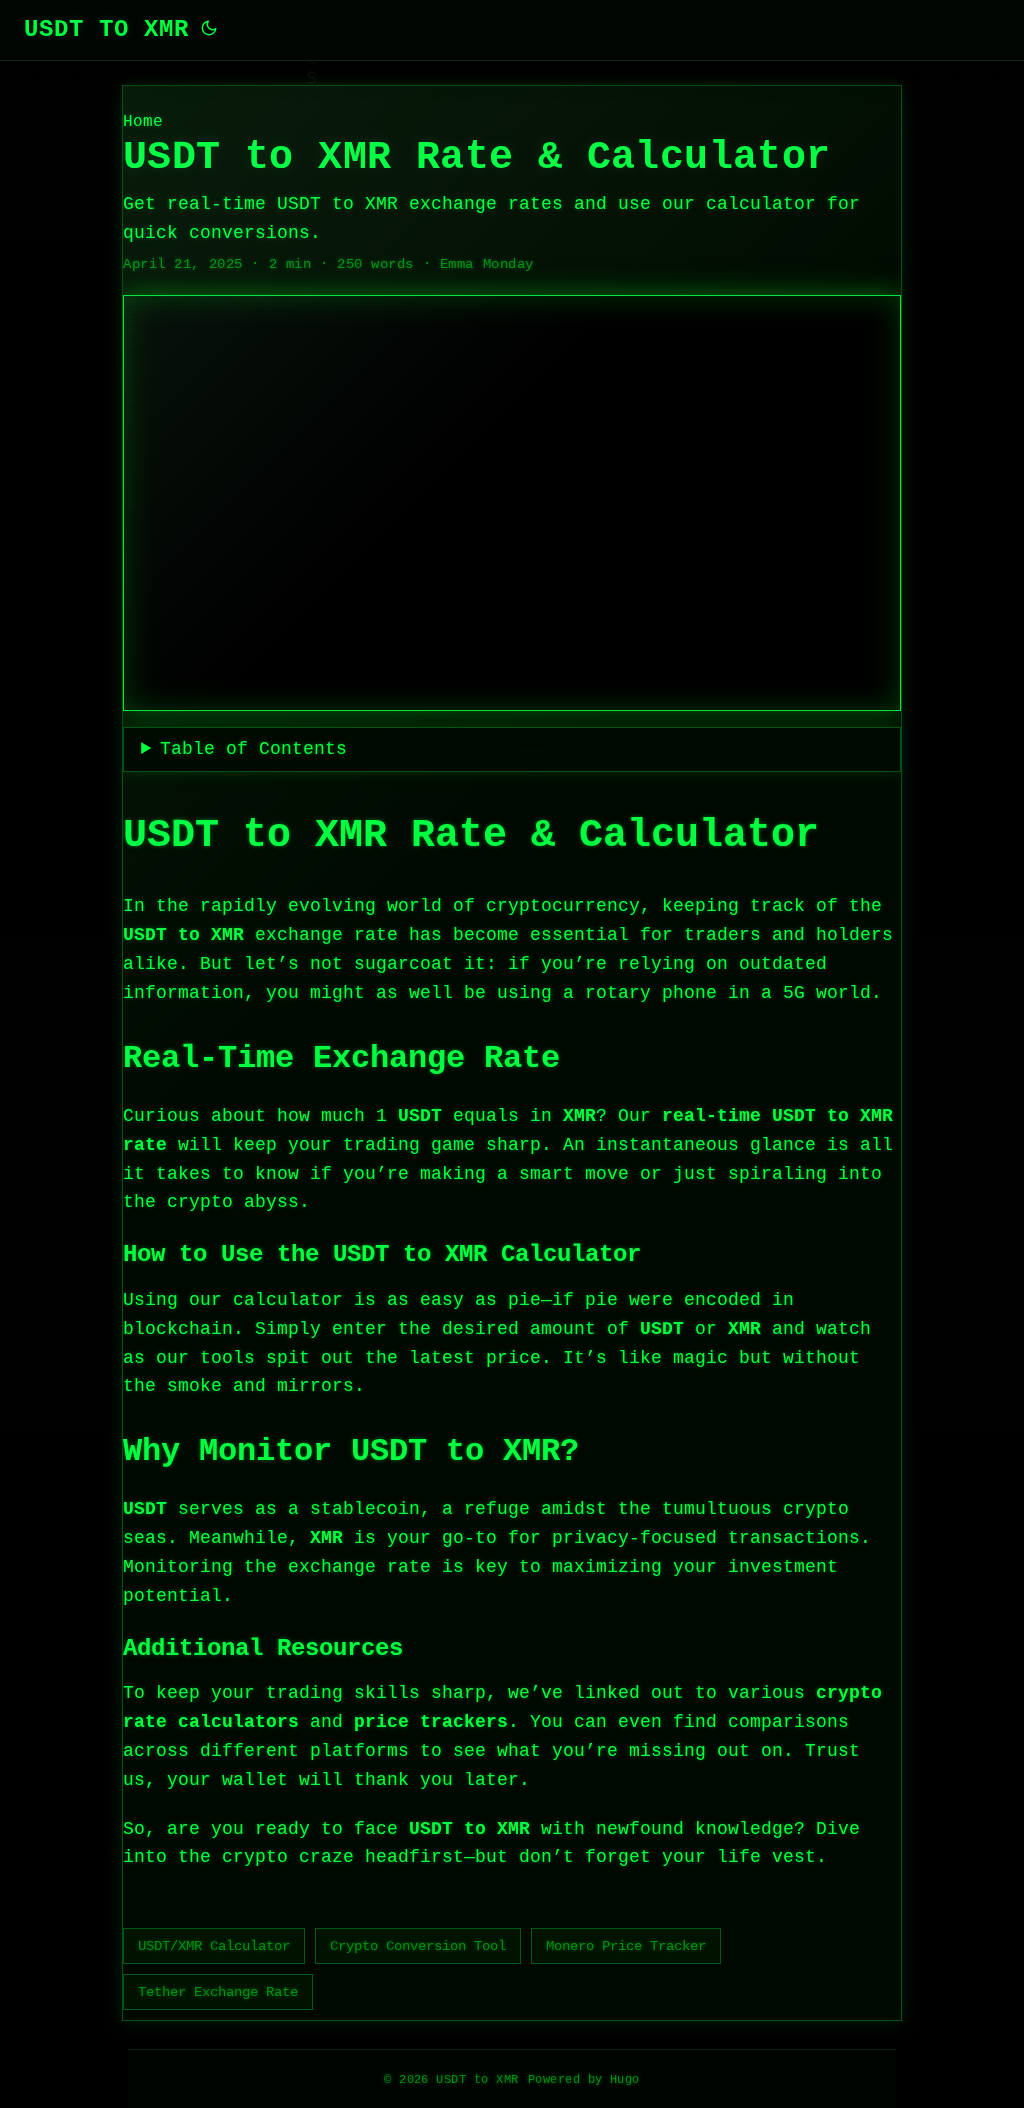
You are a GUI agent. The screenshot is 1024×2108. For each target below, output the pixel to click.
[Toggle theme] (209, 30)
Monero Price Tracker (626, 1946)
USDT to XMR (106, 29)
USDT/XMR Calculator (214, 1946)
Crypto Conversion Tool (418, 1946)
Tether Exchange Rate (218, 1992)
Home (143, 122)
